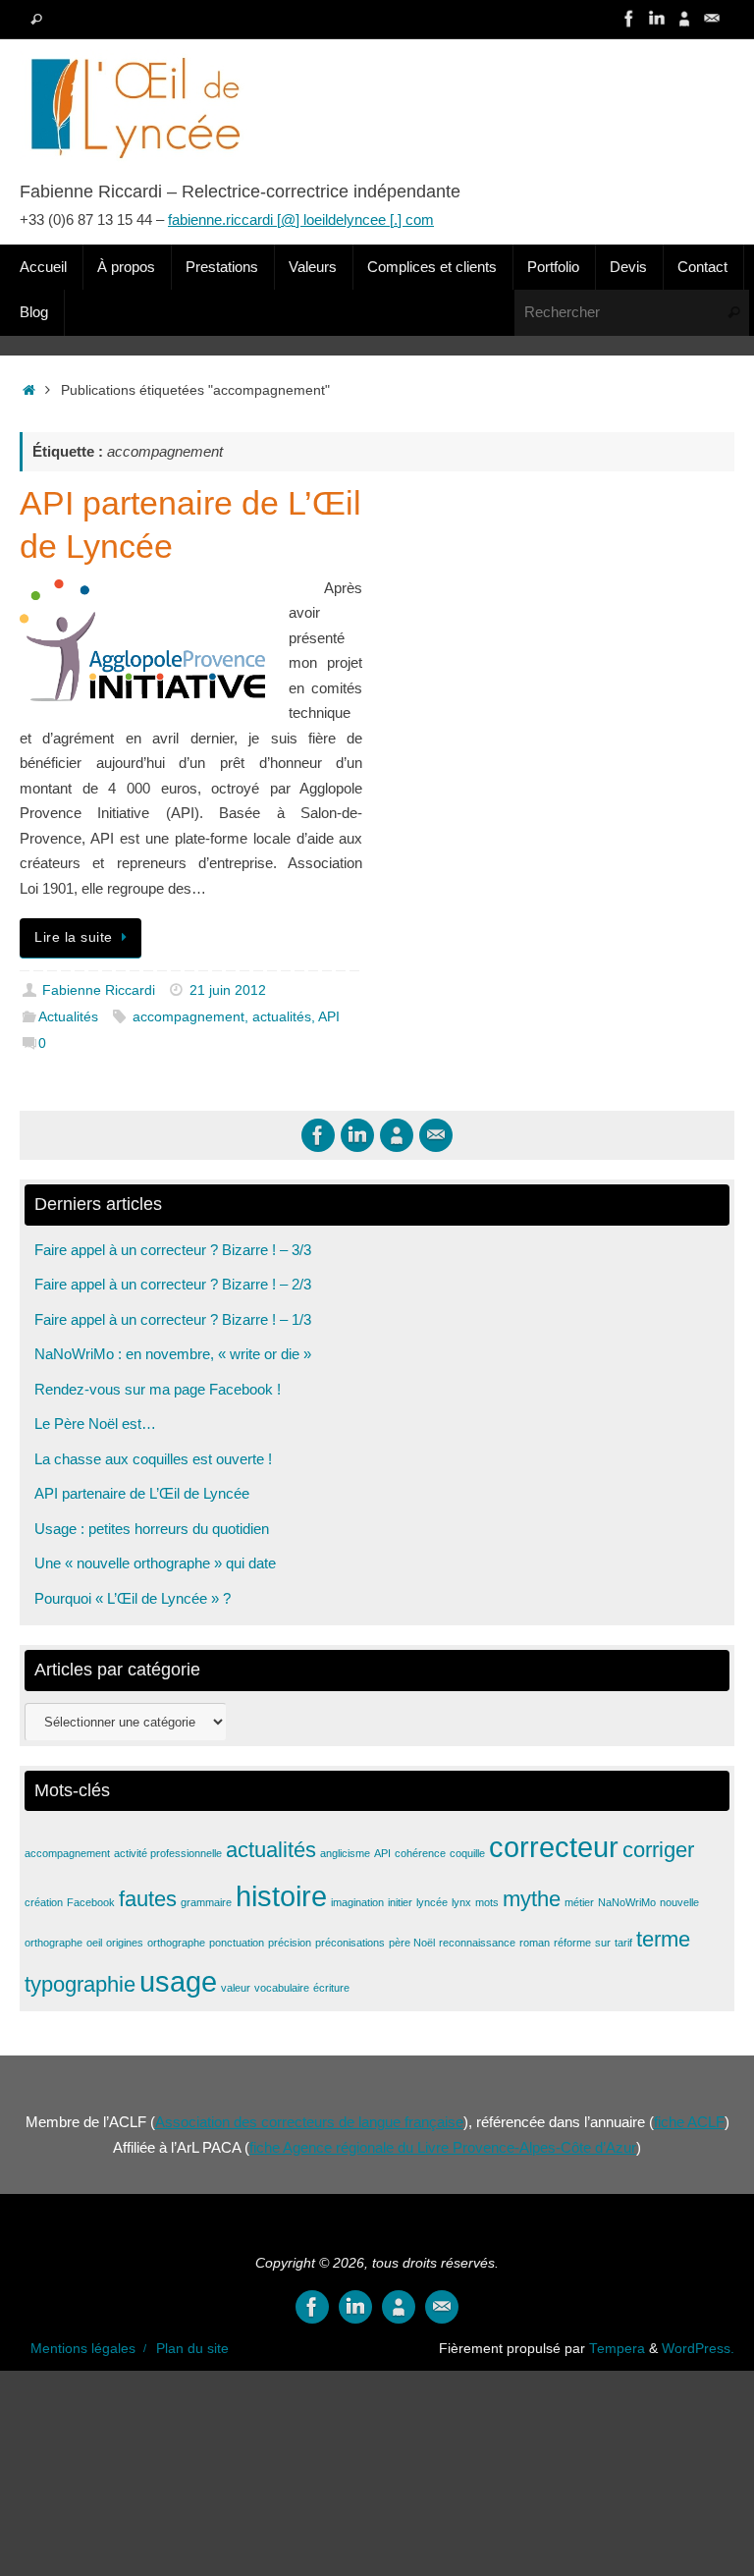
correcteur (554, 1847)
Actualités (68, 1017)
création (44, 1902)
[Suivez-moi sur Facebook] (629, 19)
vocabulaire (282, 1988)
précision (290, 1943)
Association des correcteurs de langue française (309, 2122)
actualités (282, 1017)
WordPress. (698, 2349)
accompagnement (188, 1017)
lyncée (432, 1902)
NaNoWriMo (627, 1902)
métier (579, 1902)
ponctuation (237, 1943)
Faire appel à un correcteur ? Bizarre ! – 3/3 (173, 1250)
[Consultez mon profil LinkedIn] (657, 19)
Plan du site (192, 2349)
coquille (467, 1853)
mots (487, 1902)
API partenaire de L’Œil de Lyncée (142, 1493)
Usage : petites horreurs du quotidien (152, 1529)
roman (535, 1943)
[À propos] (684, 19)
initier (400, 1902)
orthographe (176, 1943)
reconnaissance (477, 1943)
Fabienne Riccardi (99, 990)
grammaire (206, 1902)
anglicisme (345, 1853)
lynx (461, 1902)
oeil (94, 1943)
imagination (357, 1902)
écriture (331, 1988)
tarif (623, 1943)
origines (125, 1943)
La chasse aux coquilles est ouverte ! (153, 1459)
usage (178, 1981)
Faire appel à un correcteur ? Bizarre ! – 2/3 (173, 1284)
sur (603, 1943)
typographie (80, 1984)
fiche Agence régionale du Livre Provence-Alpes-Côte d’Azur (443, 2147)
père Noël (412, 1943)
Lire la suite (74, 937)
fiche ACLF (689, 2122)
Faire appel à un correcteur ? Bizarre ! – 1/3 (173, 1319)
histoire (281, 1896)
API (329, 1017)
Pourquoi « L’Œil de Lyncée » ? (133, 1598)
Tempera (617, 2349)
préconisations (350, 1943)
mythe (532, 1899)
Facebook (91, 1902)
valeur (236, 1988)
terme (663, 1939)
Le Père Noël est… (95, 1424)
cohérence (420, 1853)
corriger (658, 1850)
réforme (572, 1943)
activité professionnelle (168, 1853)
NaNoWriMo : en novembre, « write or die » (173, 1354)
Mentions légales (83, 2349)
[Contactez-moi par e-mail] (712, 19)
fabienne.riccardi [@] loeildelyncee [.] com (301, 219)
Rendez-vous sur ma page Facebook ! (158, 1389)
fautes (148, 1899)
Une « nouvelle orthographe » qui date (155, 1563)
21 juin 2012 (228, 990)
